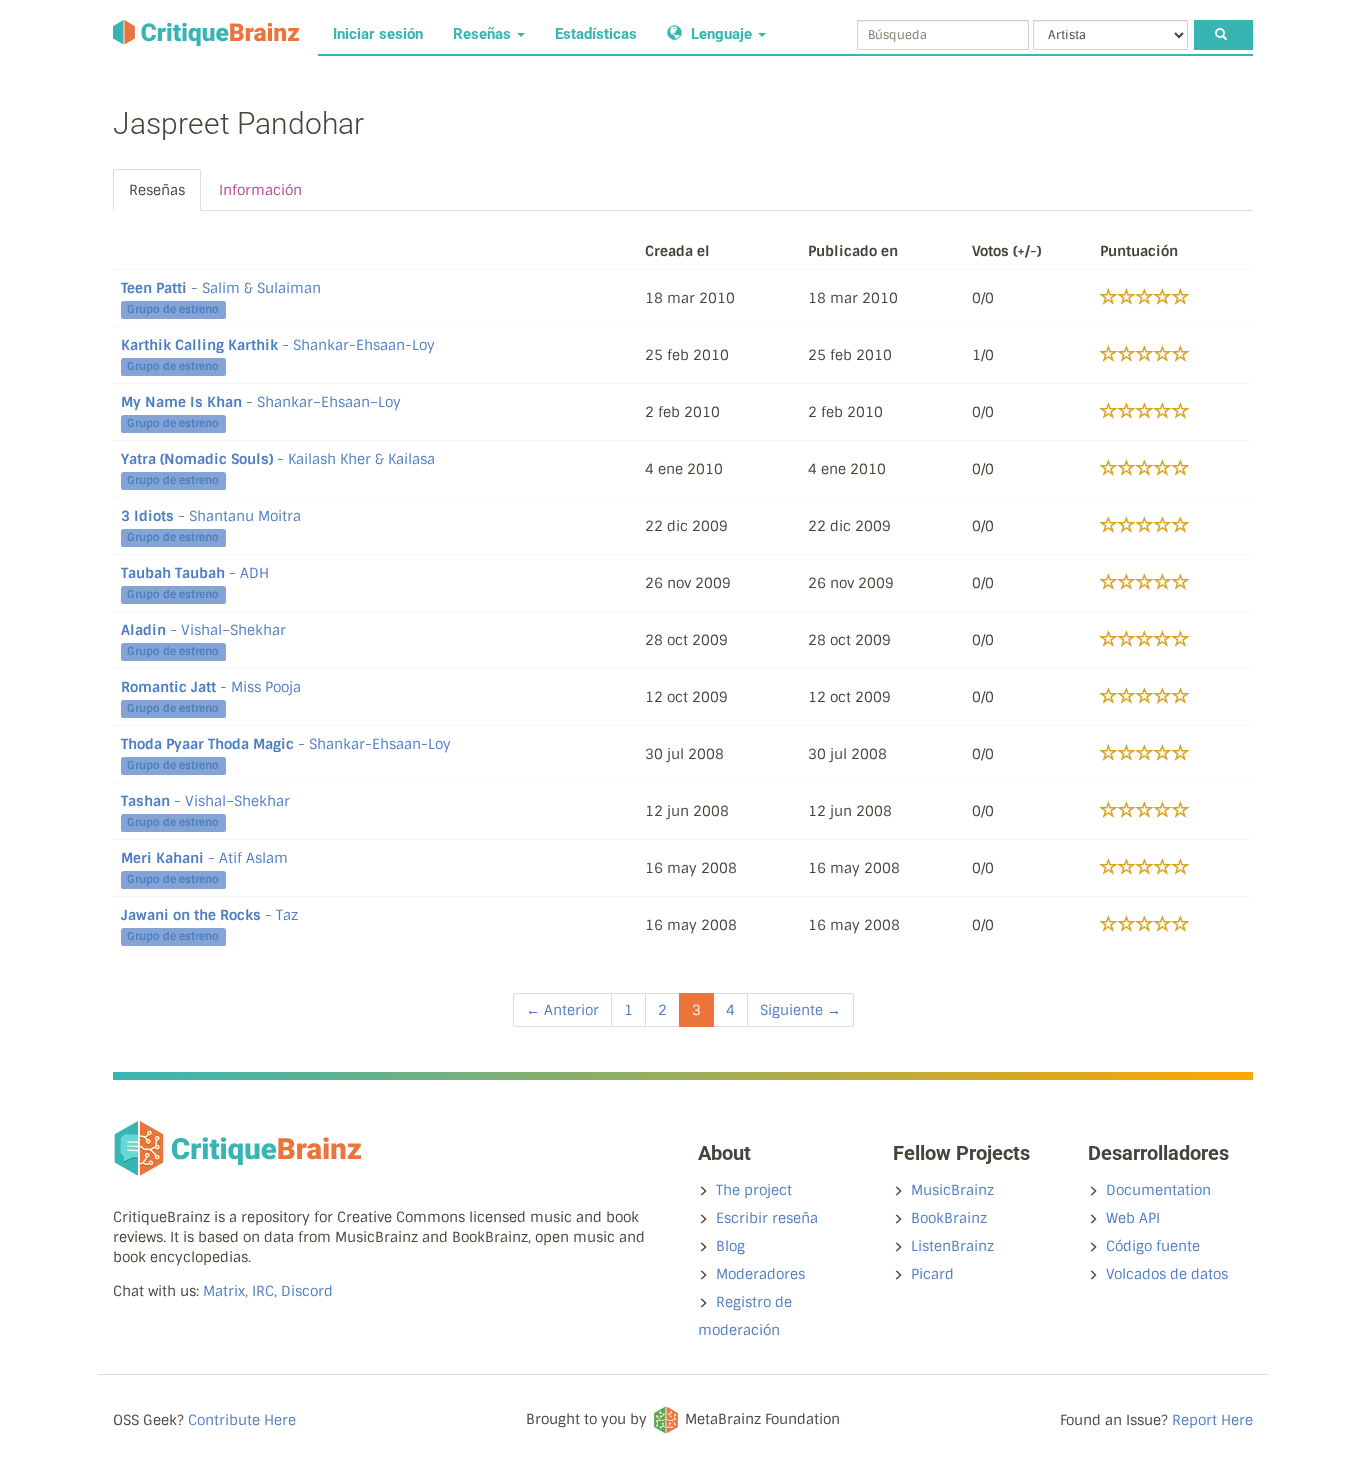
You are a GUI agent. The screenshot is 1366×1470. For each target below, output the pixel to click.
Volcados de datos (1167, 1274)
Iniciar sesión (378, 34)
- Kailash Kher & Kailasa (278, 459)
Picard (932, 1274)
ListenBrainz (952, 1246)
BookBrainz (949, 1218)
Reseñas (484, 34)
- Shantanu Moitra (211, 516)
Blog (730, 1246)
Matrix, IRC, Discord (268, 1291)
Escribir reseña (767, 1218)
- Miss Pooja (211, 687)
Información (260, 190)
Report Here (1212, 1420)
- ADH (195, 573)
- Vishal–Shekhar (203, 630)
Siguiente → (800, 1010)
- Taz (209, 915)
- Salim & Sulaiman (221, 288)
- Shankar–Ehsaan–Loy (261, 402)
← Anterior (562, 1010)
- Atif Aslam (204, 858)
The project (754, 1190)
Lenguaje (721, 34)
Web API (1133, 1218)
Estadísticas (596, 34)
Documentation (1158, 1190)
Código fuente (1153, 1246)
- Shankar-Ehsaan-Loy (278, 345)
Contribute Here (242, 1420)
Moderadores (760, 1274)
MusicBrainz (952, 1190)
